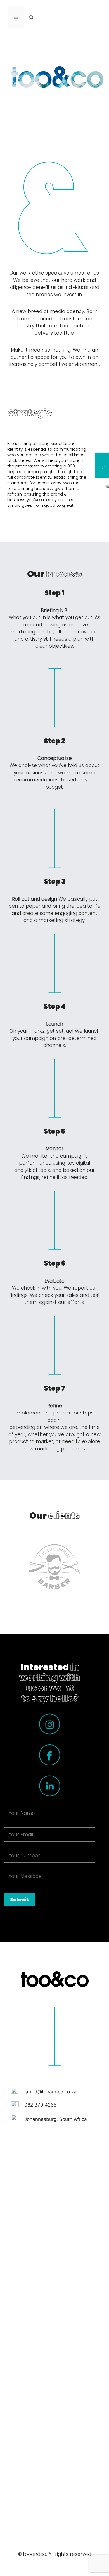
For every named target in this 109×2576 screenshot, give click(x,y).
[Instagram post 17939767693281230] (54, 2302)
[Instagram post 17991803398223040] (54, 2482)
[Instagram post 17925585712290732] (54, 2392)
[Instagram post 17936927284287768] (54, 2212)
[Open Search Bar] (31, 17)
